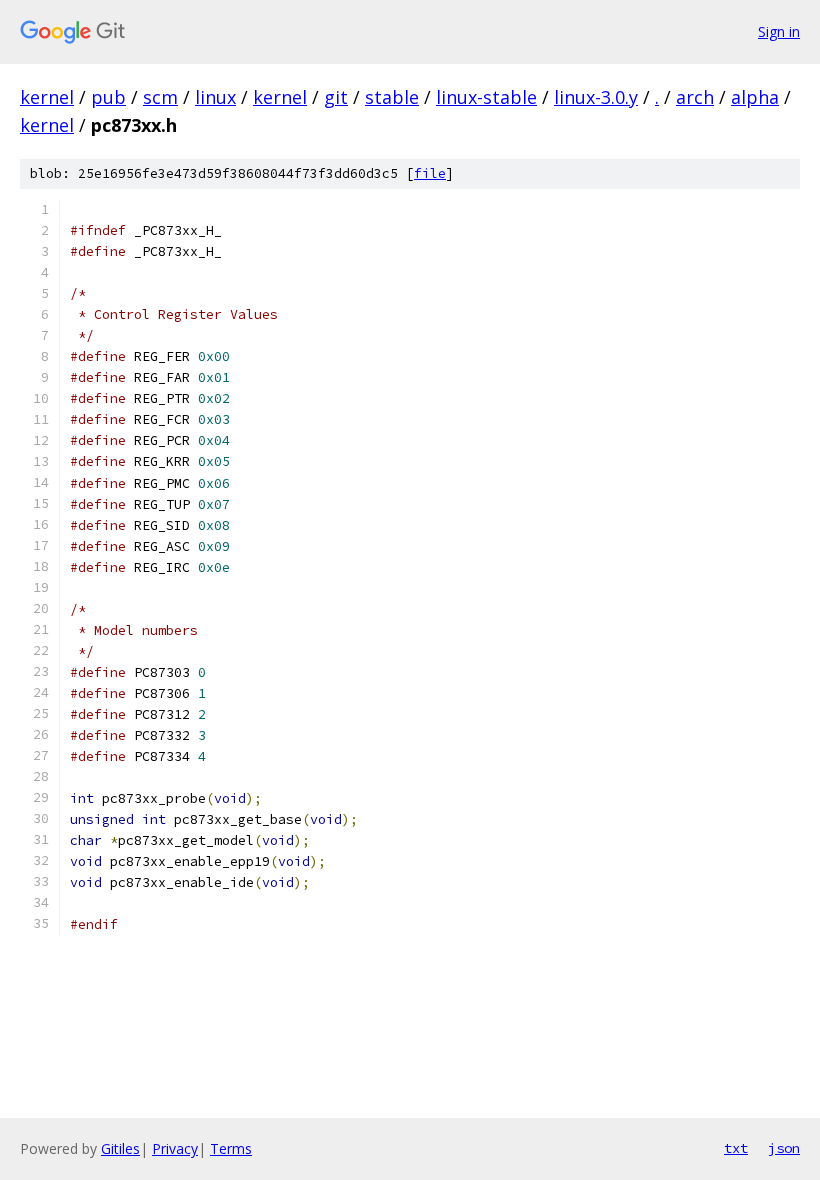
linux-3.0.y (596, 97)
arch (695, 97)
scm (160, 97)
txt (736, 1148)
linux (215, 97)
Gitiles (120, 1148)
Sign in (779, 31)
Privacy (175, 1148)
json (784, 1148)
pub (108, 97)
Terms (231, 1148)
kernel (47, 97)
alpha (755, 97)
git (336, 97)
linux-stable (486, 97)
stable (392, 97)
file (430, 173)
